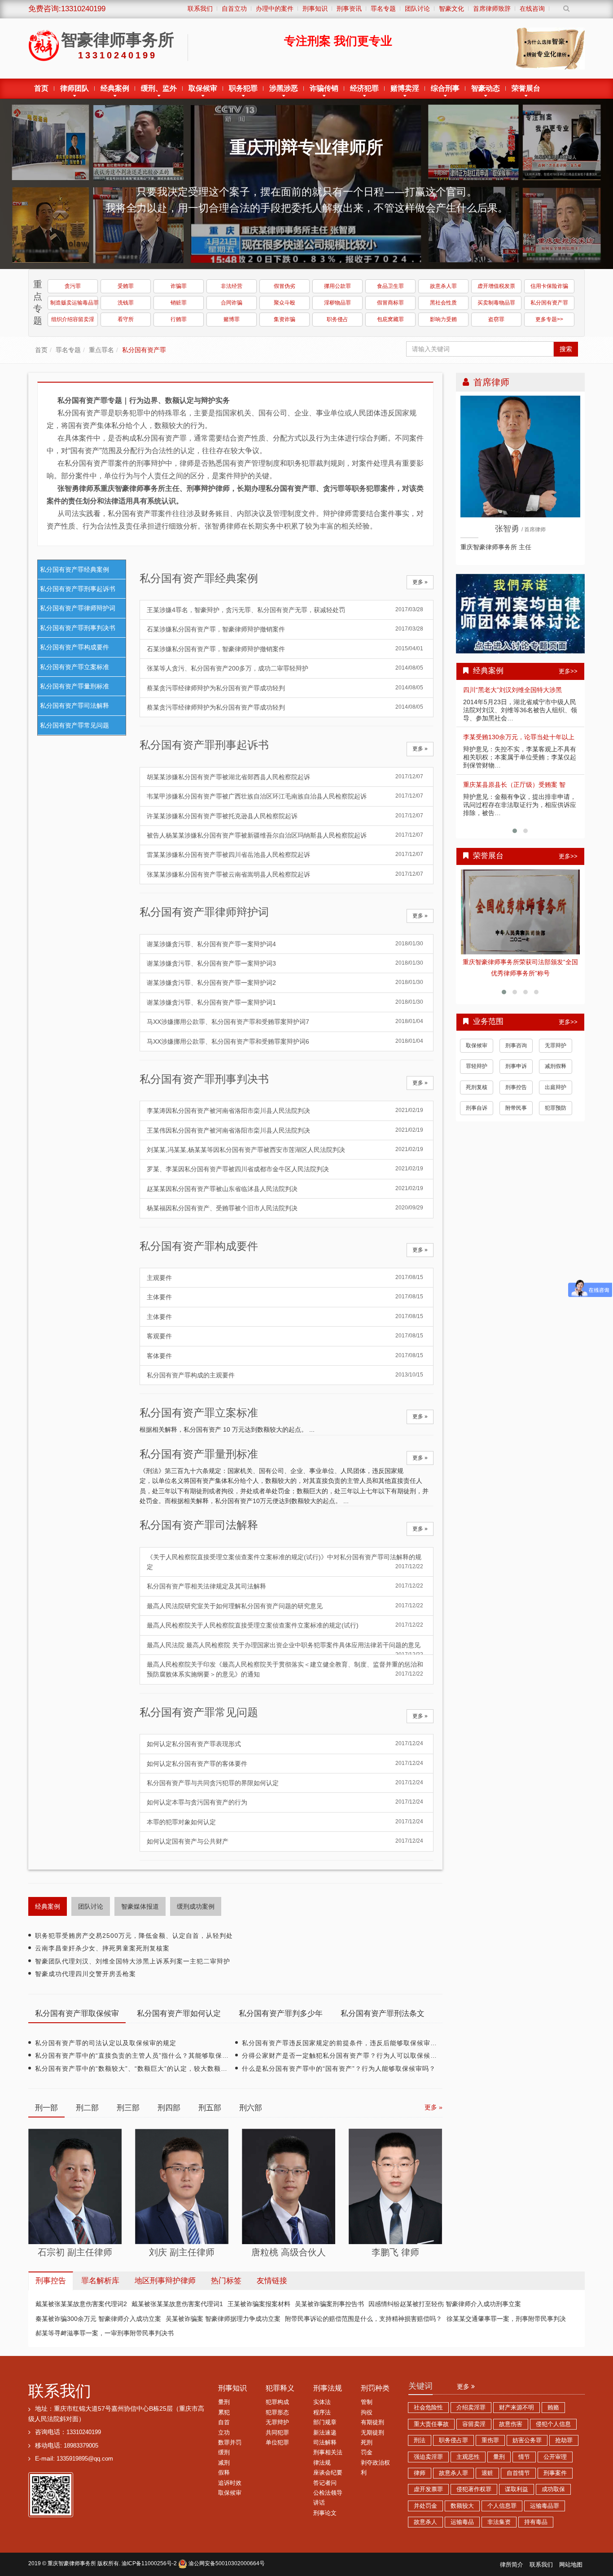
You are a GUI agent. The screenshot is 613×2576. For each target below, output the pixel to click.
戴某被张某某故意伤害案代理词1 (177, 2304)
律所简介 (512, 2565)
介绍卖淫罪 (471, 2408)
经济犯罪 (364, 88)
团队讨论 (91, 1906)
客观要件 (285, 1336)
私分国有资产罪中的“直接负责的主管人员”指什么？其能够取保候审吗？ (142, 2056)
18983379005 (81, 2446)
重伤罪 (490, 2440)
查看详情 (521, 912)
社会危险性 (428, 2408)
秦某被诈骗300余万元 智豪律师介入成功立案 (98, 2319)
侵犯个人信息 (553, 2424)
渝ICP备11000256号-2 (149, 2563)
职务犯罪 (243, 88)
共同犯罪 (277, 2433)
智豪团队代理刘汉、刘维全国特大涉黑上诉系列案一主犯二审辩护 (133, 1961)
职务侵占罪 (453, 2440)
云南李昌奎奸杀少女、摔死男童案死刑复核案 (102, 1948)
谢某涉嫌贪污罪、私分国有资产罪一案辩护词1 (285, 1002)
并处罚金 (425, 2506)
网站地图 (571, 2565)
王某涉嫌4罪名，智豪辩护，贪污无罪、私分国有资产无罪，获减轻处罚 (285, 610)
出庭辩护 (556, 1088)
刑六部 (251, 2108)
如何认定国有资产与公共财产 (285, 1841)
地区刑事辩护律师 (165, 2281)
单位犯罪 (277, 2443)
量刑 (224, 2402)
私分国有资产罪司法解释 (74, 706)
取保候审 (203, 88)
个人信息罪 (502, 2506)
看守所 (126, 319)
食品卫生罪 (390, 286)
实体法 (322, 2402)
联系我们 (60, 2391)
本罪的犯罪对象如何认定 (285, 1822)
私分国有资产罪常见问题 (74, 725)
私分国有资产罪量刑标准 (74, 686)
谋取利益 (517, 2489)
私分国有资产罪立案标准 (74, 667)
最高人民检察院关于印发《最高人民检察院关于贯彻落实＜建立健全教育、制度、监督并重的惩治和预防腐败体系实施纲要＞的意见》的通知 (285, 1669)
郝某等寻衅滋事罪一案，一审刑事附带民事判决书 (105, 2333)
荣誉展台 (526, 88)
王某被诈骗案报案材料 (259, 2304)
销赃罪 (179, 303)
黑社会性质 (443, 303)
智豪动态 (486, 88)
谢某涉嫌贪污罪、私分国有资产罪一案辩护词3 (285, 963)
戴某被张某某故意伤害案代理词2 (81, 2304)
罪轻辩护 (477, 1067)
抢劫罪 (564, 2440)
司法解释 (325, 2443)
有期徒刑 (372, 2422)
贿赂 (553, 2408)
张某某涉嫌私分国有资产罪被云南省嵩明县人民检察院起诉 (285, 874)
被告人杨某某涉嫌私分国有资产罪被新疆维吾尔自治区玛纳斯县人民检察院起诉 (285, 835)
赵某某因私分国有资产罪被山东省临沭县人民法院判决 (285, 1189)
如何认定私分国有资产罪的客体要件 (285, 1764)
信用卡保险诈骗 (549, 286)
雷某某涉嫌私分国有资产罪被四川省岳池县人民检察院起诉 (285, 855)
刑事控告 (516, 1088)
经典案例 (115, 88)
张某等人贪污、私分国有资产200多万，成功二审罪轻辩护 (285, 668)
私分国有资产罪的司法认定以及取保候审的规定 (106, 2043)
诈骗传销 (324, 88)
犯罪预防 (556, 1109)
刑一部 (46, 2108)
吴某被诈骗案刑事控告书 (329, 2304)
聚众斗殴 (285, 303)
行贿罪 (179, 319)
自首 (224, 2422)
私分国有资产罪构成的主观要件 (285, 1375)
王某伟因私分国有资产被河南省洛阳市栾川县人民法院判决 (285, 1130)
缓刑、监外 (159, 88)
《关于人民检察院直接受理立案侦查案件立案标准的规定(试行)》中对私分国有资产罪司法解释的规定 (285, 1562)
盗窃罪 (496, 319)
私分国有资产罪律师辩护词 (78, 608)
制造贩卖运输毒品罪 (74, 303)
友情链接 (272, 2281)
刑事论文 (325, 2513)
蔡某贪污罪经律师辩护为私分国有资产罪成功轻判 (285, 688)
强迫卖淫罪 (428, 2457)
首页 (41, 88)
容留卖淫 (474, 2424)
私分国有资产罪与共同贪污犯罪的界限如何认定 (285, 1783)
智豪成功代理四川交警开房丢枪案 (85, 1974)
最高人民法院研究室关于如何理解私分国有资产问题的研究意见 (285, 1606)
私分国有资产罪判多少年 (281, 2014)
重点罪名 (101, 350)
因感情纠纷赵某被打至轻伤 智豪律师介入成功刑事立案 (445, 2304)
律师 (420, 2473)
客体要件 (285, 1356)
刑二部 (87, 2108)
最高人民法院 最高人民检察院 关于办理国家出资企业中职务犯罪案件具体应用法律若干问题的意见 (285, 1648)
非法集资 (499, 2522)
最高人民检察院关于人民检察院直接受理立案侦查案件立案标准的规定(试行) (285, 1625)
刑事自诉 (477, 1109)
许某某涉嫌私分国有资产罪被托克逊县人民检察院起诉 (285, 816)
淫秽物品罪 (337, 303)
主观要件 (285, 1278)
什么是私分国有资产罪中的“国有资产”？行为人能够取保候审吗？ (339, 2069)
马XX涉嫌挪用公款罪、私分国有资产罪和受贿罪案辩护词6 (285, 1041)
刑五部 (210, 2108)
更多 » (420, 582)
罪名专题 (68, 350)
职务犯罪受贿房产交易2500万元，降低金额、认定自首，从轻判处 (134, 1936)
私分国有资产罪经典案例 (74, 569)
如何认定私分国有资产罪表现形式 (285, 1744)
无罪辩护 (556, 1046)
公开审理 (555, 2457)
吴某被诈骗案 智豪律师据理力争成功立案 (223, 2319)
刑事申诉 (516, 1067)
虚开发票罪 (428, 2489)
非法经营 (232, 286)
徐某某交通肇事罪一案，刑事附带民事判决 (506, 2319)
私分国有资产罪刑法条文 (383, 2014)
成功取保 (553, 2489)
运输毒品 (462, 2522)
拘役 (367, 2413)
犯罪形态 (277, 2413)
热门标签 (226, 2281)
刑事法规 (328, 2388)
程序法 (322, 2413)
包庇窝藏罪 (390, 319)
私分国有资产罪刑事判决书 (78, 628)
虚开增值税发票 (496, 286)
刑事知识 (232, 2388)
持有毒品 (536, 2522)
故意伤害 (511, 2424)
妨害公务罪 (527, 2440)
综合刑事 (445, 88)
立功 (224, 2433)
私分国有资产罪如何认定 (179, 2014)
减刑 (224, 2463)
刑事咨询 (516, 1046)
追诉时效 (230, 2483)
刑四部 (169, 2108)
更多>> (568, 671)
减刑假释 (556, 1067)
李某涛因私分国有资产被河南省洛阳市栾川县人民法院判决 (285, 1111)
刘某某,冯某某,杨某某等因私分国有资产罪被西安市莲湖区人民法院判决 (285, 1150)
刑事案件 (555, 2473)
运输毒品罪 (545, 2506)
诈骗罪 (179, 286)
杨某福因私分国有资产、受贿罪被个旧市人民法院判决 (285, 1208)
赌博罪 (232, 319)
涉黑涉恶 (284, 88)
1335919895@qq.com (85, 2459)
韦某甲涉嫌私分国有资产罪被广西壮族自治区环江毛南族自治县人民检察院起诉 (285, 796)
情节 (524, 2457)
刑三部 (128, 2108)
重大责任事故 (431, 2424)
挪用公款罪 (337, 286)
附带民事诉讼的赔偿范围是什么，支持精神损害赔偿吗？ (363, 2319)
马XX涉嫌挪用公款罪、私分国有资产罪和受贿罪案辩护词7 (285, 1022)
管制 (367, 2402)
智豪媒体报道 (140, 1906)
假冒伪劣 (285, 286)
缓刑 (224, 2452)
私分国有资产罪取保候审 (77, 2014)
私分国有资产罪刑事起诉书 (78, 589)
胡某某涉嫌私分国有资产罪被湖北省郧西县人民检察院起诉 (285, 777)
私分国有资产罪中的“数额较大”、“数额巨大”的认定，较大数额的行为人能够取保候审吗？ (168, 2069)
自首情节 (518, 2473)
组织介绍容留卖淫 (73, 319)
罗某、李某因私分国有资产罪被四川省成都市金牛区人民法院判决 (285, 1169)
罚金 (367, 2452)
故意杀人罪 (443, 286)
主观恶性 (468, 2457)
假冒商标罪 (390, 303)
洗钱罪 (126, 303)
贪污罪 (73, 286)
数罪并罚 (230, 2443)
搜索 (566, 349)
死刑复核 (477, 1088)
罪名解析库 (100, 2281)
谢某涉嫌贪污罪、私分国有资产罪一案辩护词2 (285, 983)
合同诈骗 (232, 303)
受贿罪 (126, 286)
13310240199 (84, 2432)
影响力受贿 (443, 319)
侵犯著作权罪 (474, 2489)
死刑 (367, 2443)
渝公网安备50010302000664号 (226, 2563)
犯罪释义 (280, 2388)
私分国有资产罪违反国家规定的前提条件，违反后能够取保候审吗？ (343, 2043)
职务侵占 (337, 319)
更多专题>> (549, 319)
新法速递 (325, 2433)
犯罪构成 (277, 2402)
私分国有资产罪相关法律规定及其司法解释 (285, 1586)
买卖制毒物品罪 (496, 303)
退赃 (487, 2473)
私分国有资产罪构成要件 (74, 647)
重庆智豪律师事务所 (72, 2563)
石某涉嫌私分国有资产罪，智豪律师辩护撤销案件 (285, 629)
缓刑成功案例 (196, 1906)
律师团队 (74, 88)
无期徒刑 (372, 2433)
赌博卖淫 (405, 88)
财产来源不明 (517, 2408)
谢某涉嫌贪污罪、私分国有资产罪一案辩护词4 (285, 944)
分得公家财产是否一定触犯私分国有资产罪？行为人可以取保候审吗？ (346, 2056)
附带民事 (516, 1109)
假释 (224, 2473)
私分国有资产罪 (549, 303)
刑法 (420, 2440)
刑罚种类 (375, 2388)
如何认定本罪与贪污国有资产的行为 (285, 1802)
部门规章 (325, 2422)
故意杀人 (425, 2522)
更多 (464, 2386)
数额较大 (462, 2506)
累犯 (224, 2413)
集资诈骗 (285, 319)
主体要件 (285, 1297)
